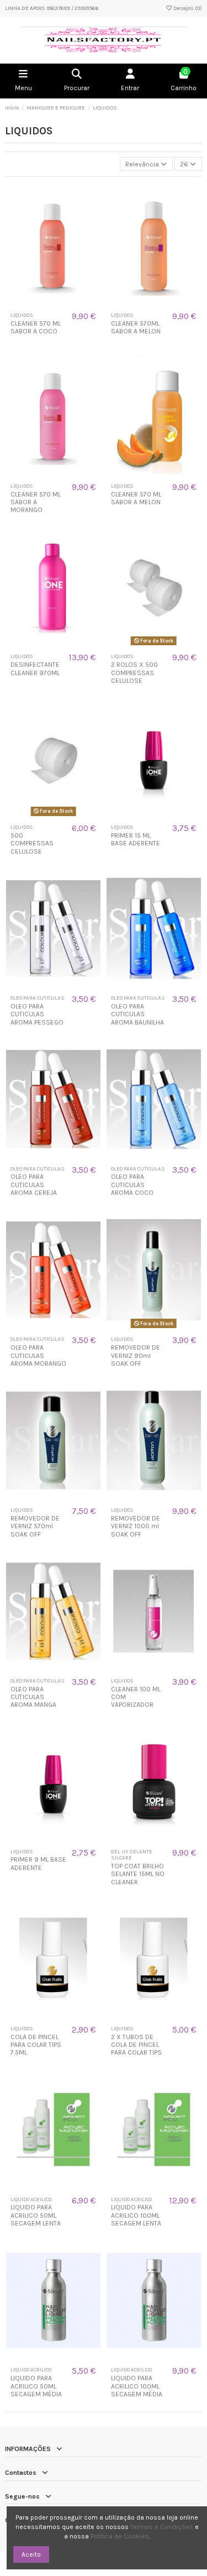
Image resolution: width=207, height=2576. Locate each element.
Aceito (31, 2554)
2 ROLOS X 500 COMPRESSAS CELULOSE (134, 673)
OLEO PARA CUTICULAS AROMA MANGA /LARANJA (33, 1701)
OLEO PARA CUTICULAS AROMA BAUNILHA (137, 1014)
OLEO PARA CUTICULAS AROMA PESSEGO (37, 1014)
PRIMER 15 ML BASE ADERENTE (136, 839)
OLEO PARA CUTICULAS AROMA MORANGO (38, 1355)
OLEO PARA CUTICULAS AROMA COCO (132, 1185)
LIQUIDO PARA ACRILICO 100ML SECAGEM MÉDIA (137, 2386)
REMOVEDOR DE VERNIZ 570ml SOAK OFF (35, 1526)
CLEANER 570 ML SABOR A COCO (36, 327)
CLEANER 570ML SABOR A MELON (136, 327)
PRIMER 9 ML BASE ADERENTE (38, 1863)
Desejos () (187, 8)
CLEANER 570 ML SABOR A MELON (136, 498)
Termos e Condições (162, 2527)
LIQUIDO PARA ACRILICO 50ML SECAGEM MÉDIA (36, 2386)
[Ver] (60, 304)
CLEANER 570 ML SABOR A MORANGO (36, 502)
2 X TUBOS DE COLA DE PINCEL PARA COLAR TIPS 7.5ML (136, 2049)
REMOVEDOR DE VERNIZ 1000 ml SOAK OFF (136, 1526)
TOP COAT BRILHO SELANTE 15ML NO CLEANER (138, 1874)
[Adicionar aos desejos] (46, 304)
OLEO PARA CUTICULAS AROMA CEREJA (34, 1185)
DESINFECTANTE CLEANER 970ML (35, 668)
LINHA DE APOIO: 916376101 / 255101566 (52, 8)
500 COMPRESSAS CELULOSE (32, 843)
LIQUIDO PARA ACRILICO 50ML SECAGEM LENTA (36, 2215)
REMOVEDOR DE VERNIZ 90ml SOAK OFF (136, 1355)
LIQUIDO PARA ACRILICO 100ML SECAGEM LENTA (136, 2215)
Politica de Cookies (120, 2536)
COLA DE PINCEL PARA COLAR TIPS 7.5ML (36, 2045)
